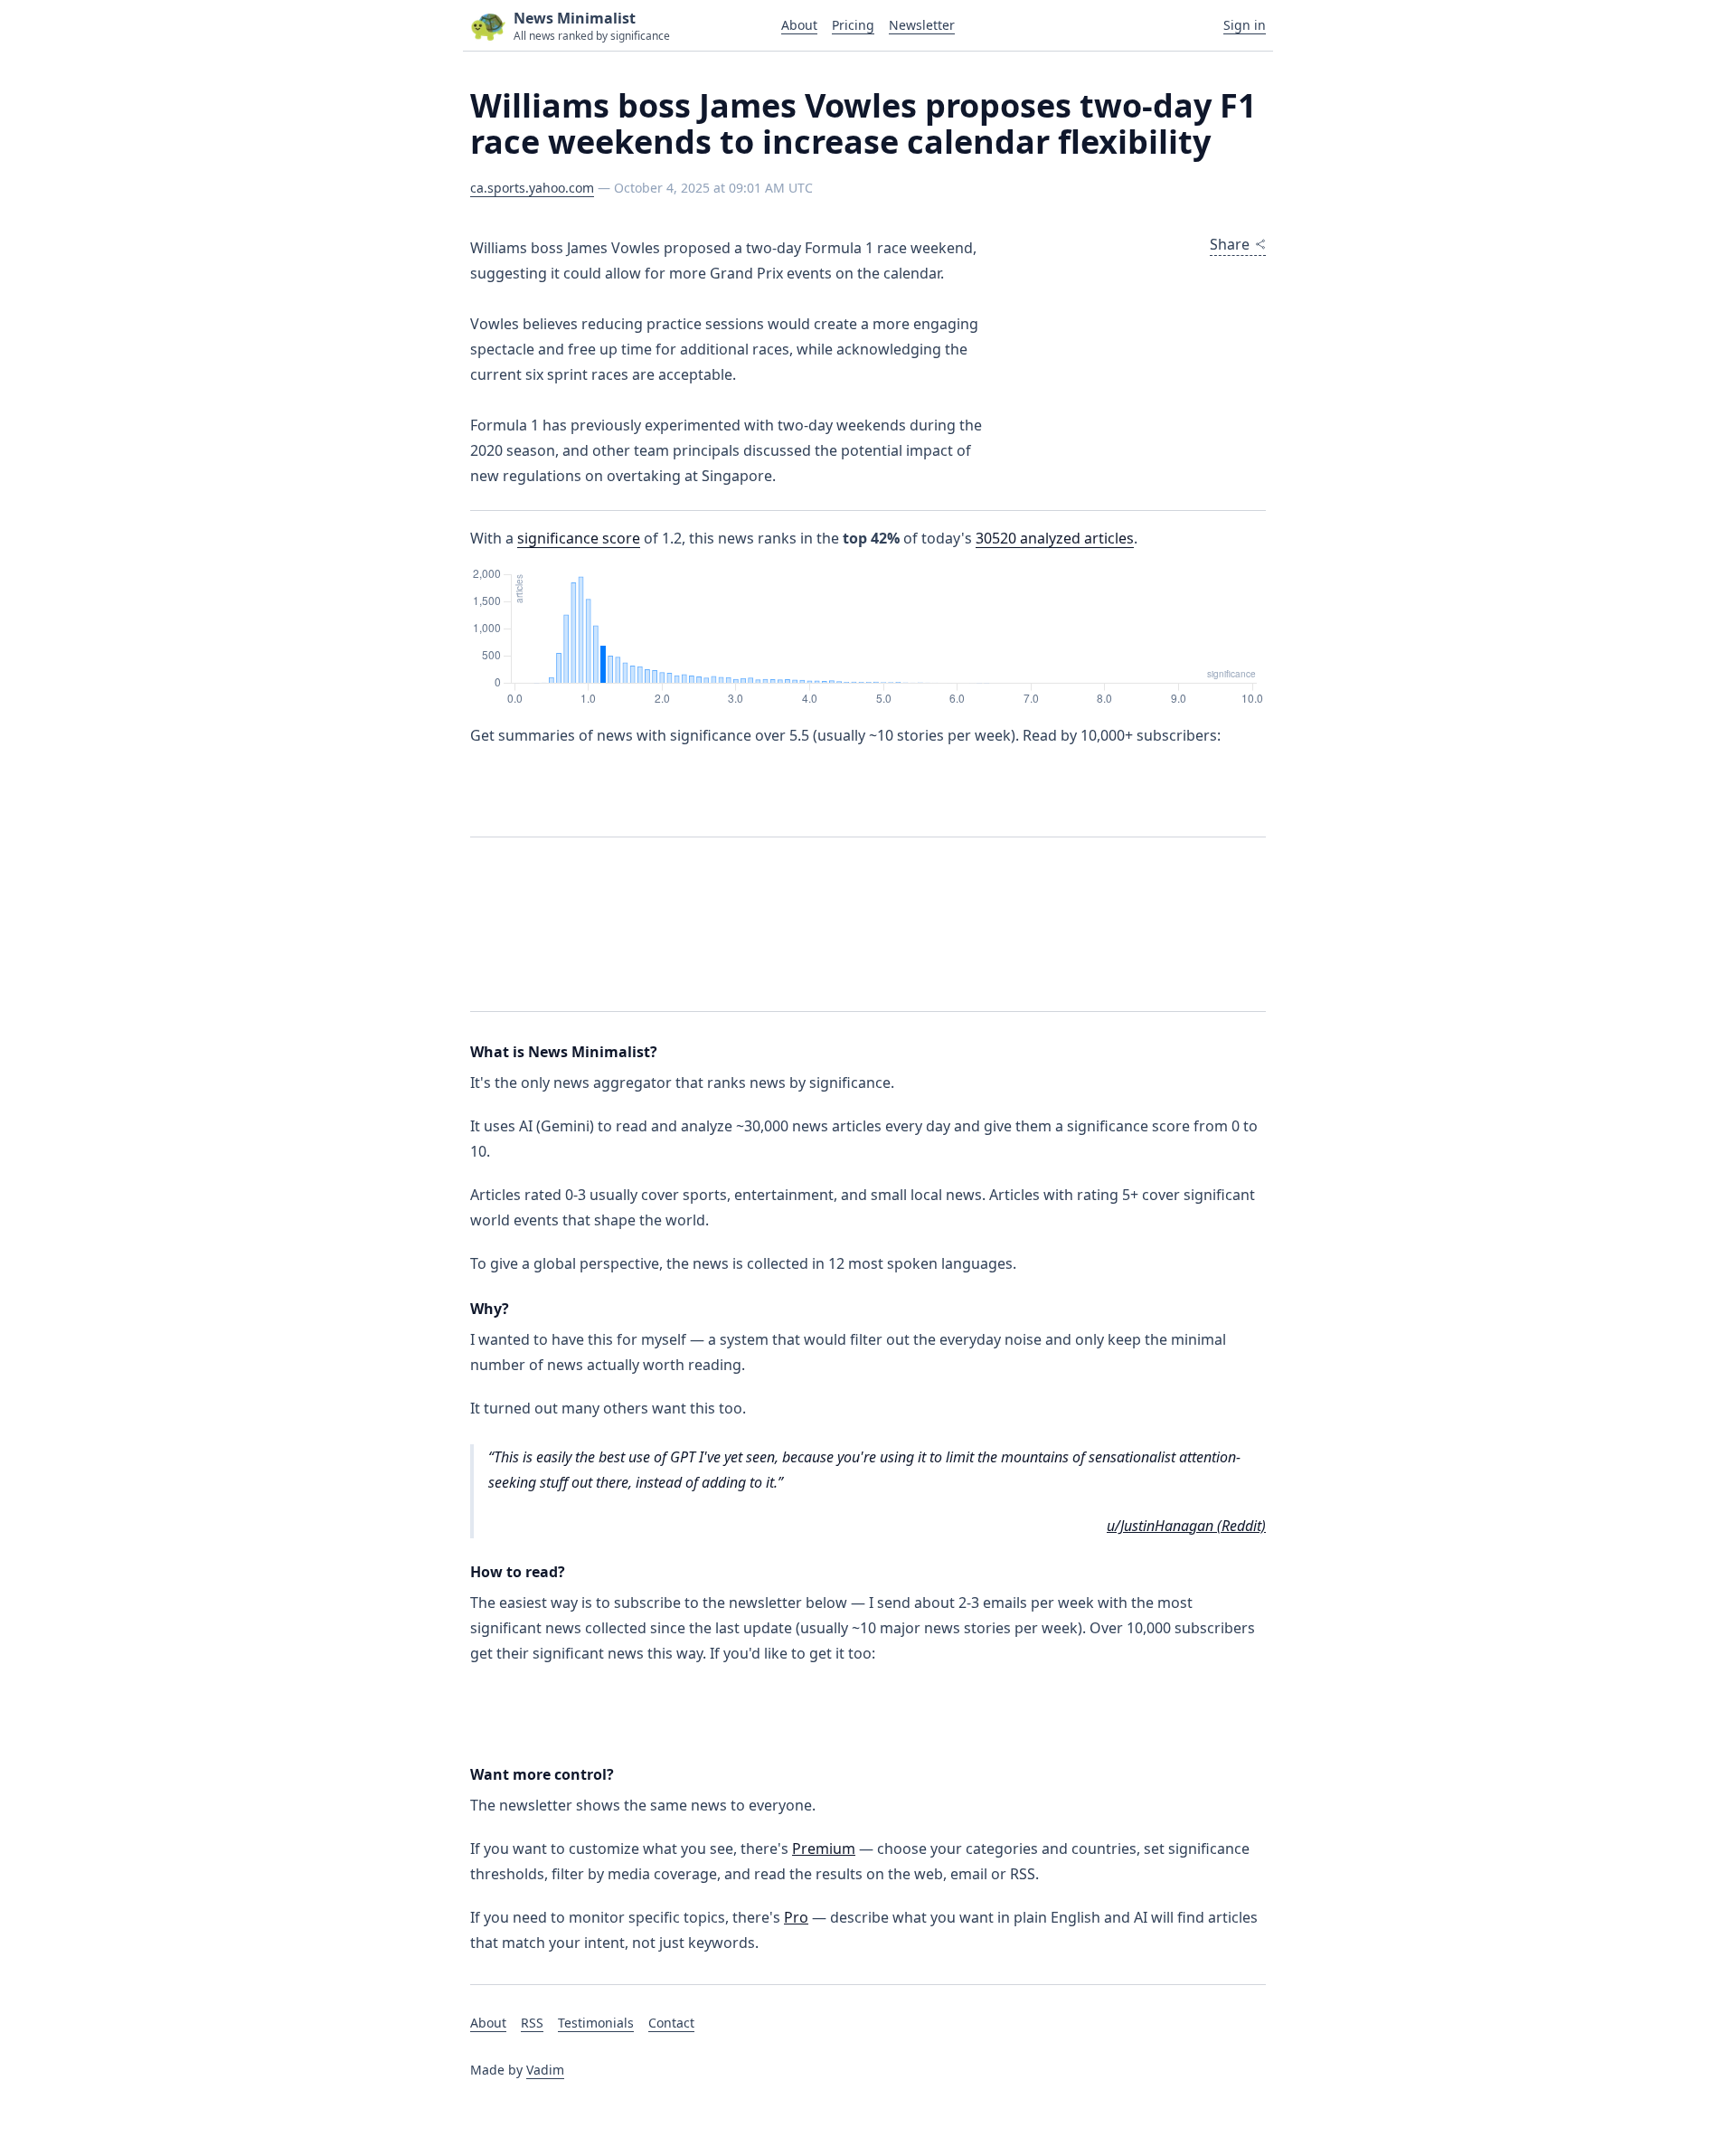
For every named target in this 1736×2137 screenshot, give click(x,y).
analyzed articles (1055, 538)
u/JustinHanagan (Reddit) (1186, 1526)
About (799, 25)
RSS (532, 2023)
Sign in (1245, 25)
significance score (579, 538)
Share (1230, 244)
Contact (671, 2023)
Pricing (853, 25)
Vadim (545, 2070)
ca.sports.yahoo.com (532, 188)
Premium (824, 1849)
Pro (796, 1917)
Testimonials (596, 2023)
